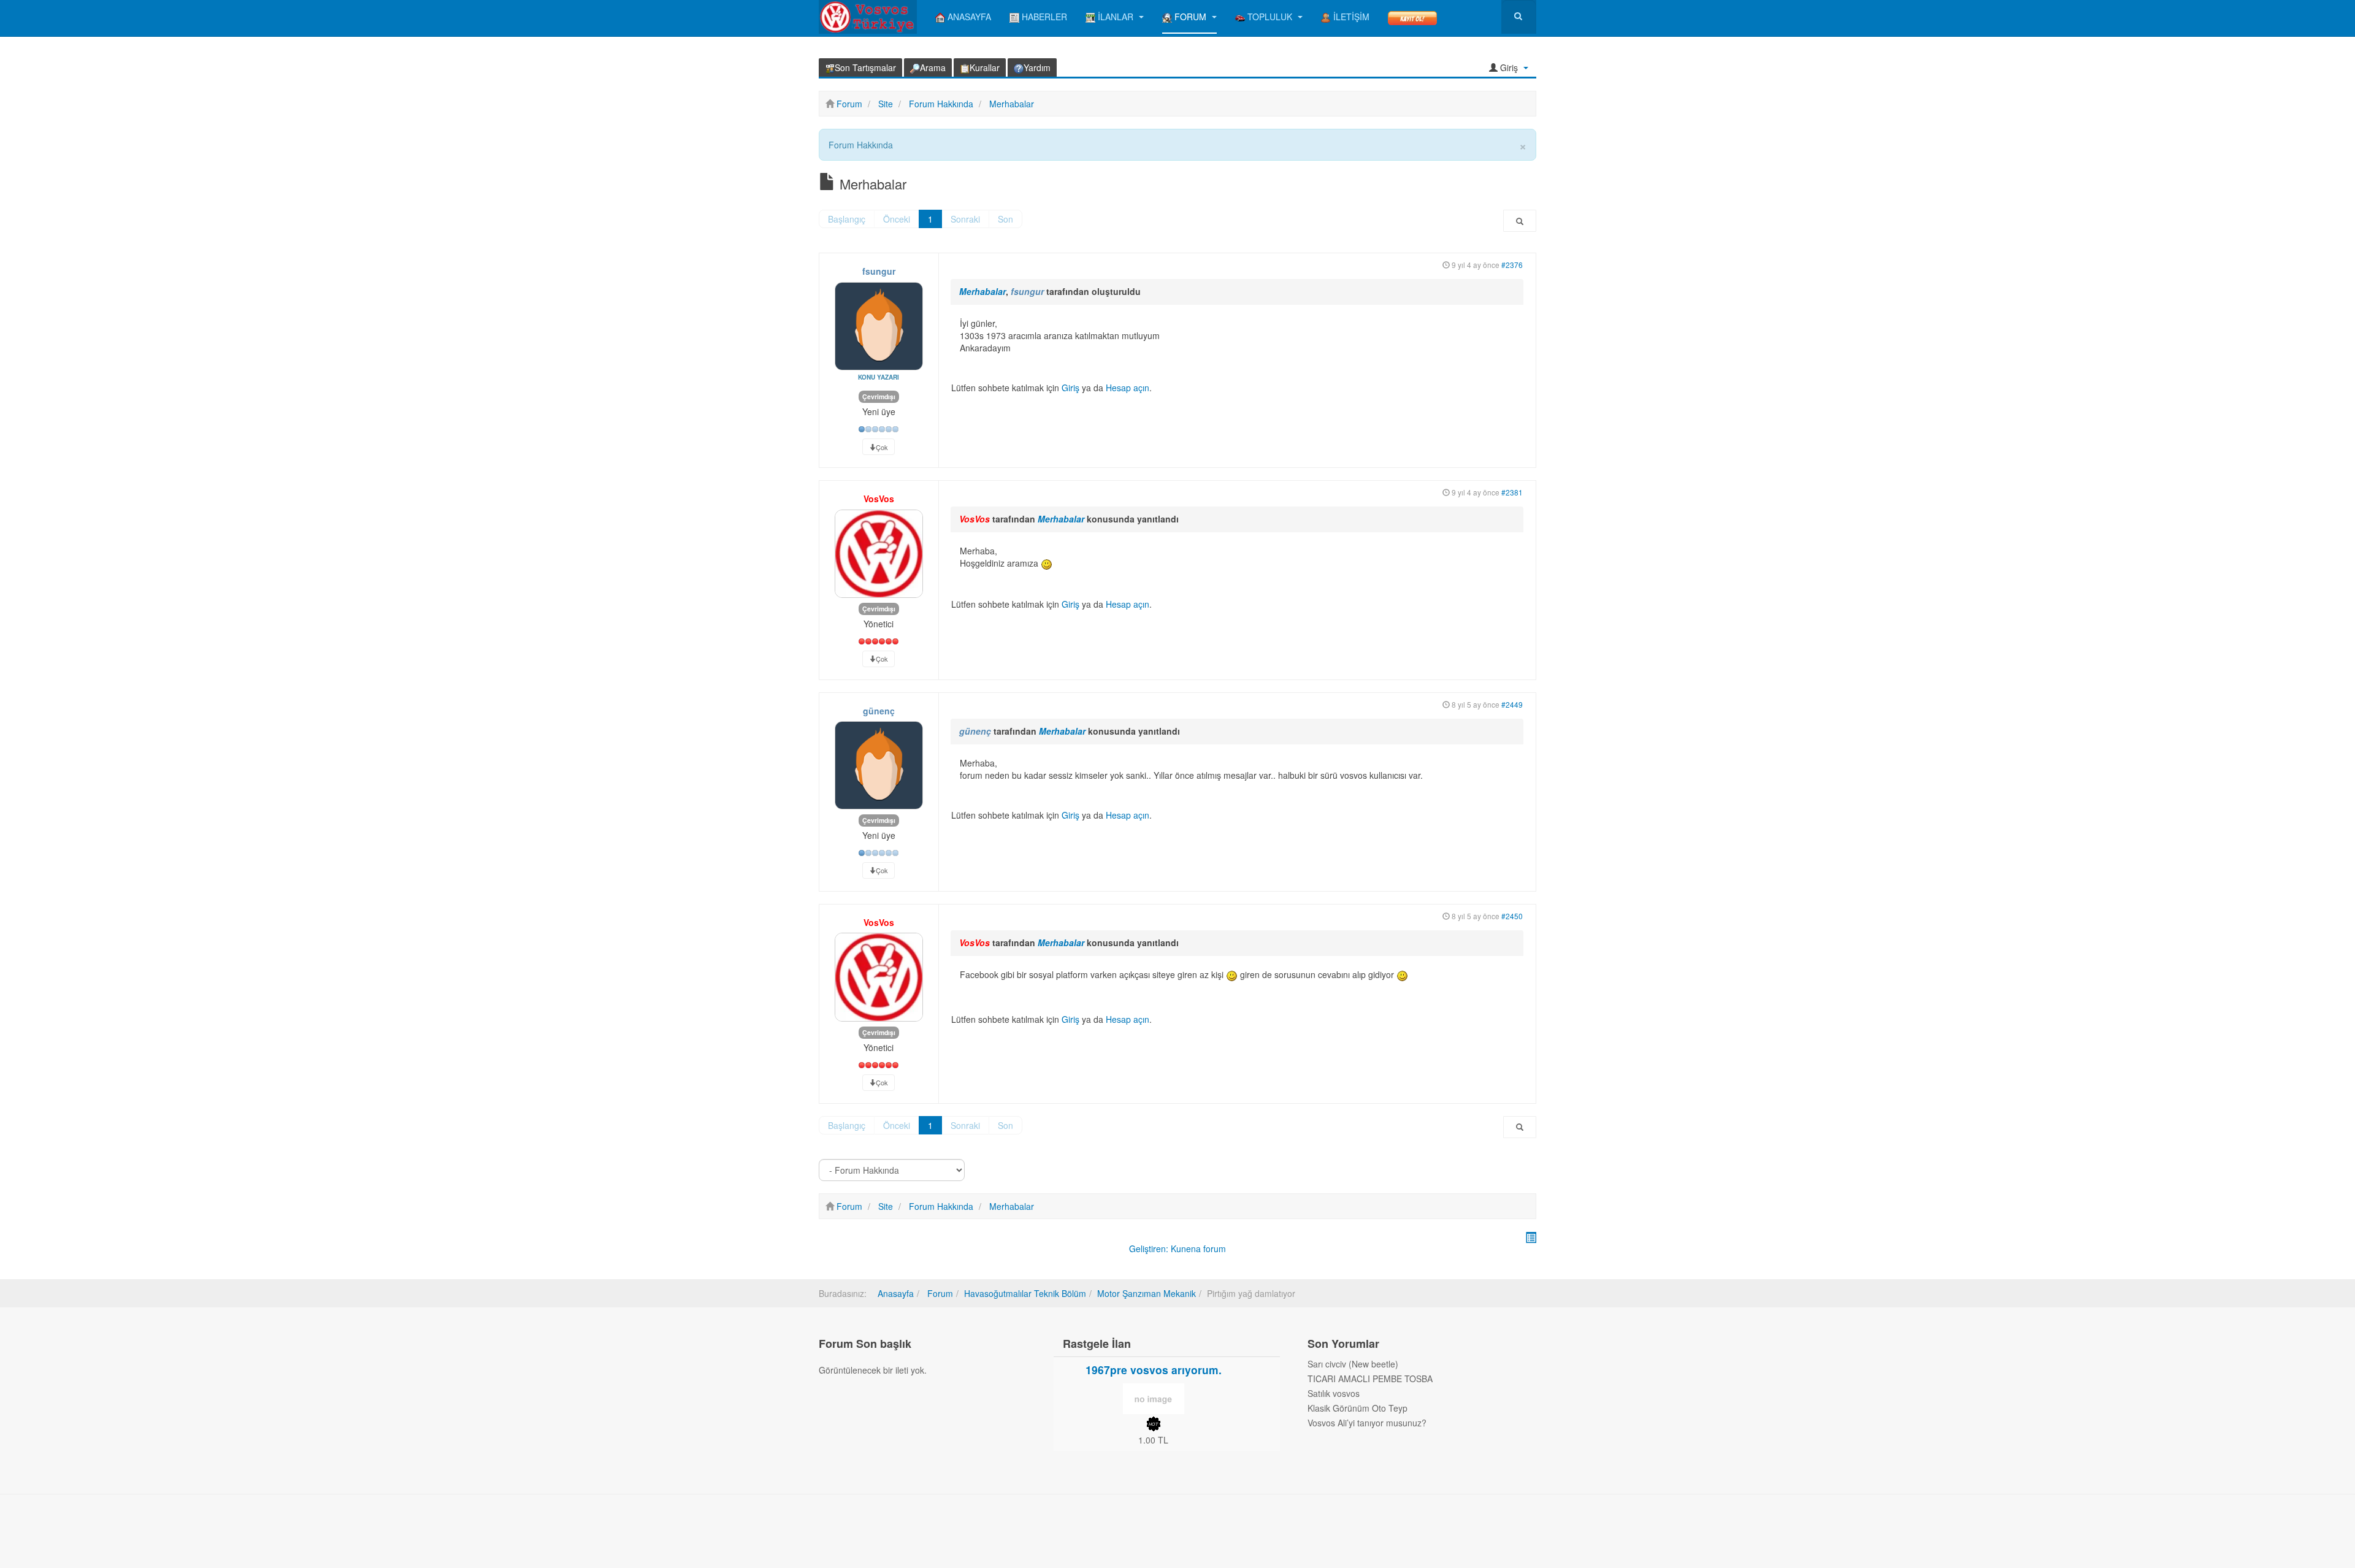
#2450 (1512, 916)
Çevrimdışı (879, 396)
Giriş (1070, 388)
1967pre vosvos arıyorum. (1154, 1370)
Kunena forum (1198, 1249)
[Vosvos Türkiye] (868, 17)
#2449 (1512, 704)
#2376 (1512, 265)
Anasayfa (896, 1293)
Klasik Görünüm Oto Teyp (1357, 1408)
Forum (939, 1293)
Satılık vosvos (1334, 1393)
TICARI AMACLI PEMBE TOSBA (1370, 1379)
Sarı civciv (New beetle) (1353, 1364)
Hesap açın (1128, 388)
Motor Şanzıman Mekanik (1147, 1293)
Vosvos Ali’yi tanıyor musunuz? (1367, 1423)
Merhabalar (982, 291)
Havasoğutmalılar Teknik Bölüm (1025, 1293)
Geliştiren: (1149, 1249)
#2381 (1512, 492)
